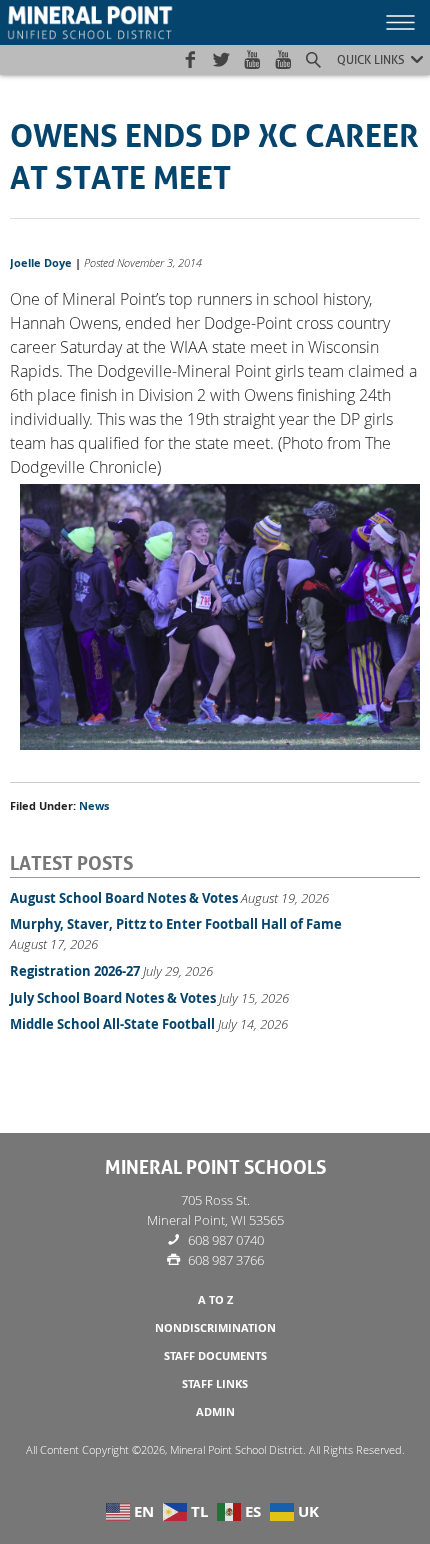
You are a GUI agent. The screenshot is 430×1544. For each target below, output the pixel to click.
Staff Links (215, 1384)
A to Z (215, 1300)
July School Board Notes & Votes (113, 998)
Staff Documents (215, 1356)
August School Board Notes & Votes (124, 898)
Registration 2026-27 (75, 971)
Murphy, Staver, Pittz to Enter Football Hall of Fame (176, 924)
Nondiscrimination (215, 1328)
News (94, 806)
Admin (215, 1412)
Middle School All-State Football (112, 1024)
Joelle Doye (41, 263)
